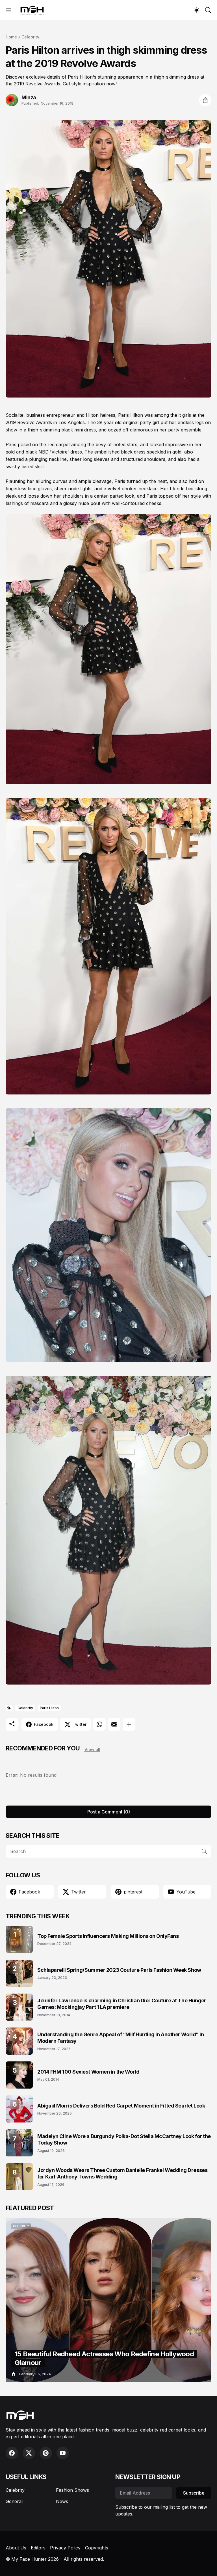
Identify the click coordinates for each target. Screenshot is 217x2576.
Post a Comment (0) (109, 1812)
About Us (16, 2548)
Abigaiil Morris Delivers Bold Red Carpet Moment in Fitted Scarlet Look (121, 2106)
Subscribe (194, 2493)
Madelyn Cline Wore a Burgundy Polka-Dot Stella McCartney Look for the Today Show (124, 2139)
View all (92, 1749)
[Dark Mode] (197, 10)
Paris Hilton (49, 1708)
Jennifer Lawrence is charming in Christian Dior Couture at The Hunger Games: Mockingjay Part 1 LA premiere (122, 2004)
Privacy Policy (65, 2548)
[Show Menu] (9, 10)
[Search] (208, 10)
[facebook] (12, 2453)
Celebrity (30, 37)
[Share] (205, 100)
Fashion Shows (72, 2490)
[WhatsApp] (99, 1724)
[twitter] (29, 2453)
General (14, 2501)
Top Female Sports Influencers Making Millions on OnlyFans (108, 1936)
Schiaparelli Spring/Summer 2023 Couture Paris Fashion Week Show (119, 1970)
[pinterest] (46, 2453)
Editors (38, 2548)
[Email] (114, 1724)
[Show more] (129, 1724)
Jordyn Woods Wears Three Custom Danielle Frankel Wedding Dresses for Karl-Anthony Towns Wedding (122, 2173)
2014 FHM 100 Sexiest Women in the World (88, 2072)
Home (11, 37)
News (62, 2501)
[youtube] (63, 2453)
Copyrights (97, 2548)
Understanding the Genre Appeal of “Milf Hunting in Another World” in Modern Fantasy (121, 2038)
